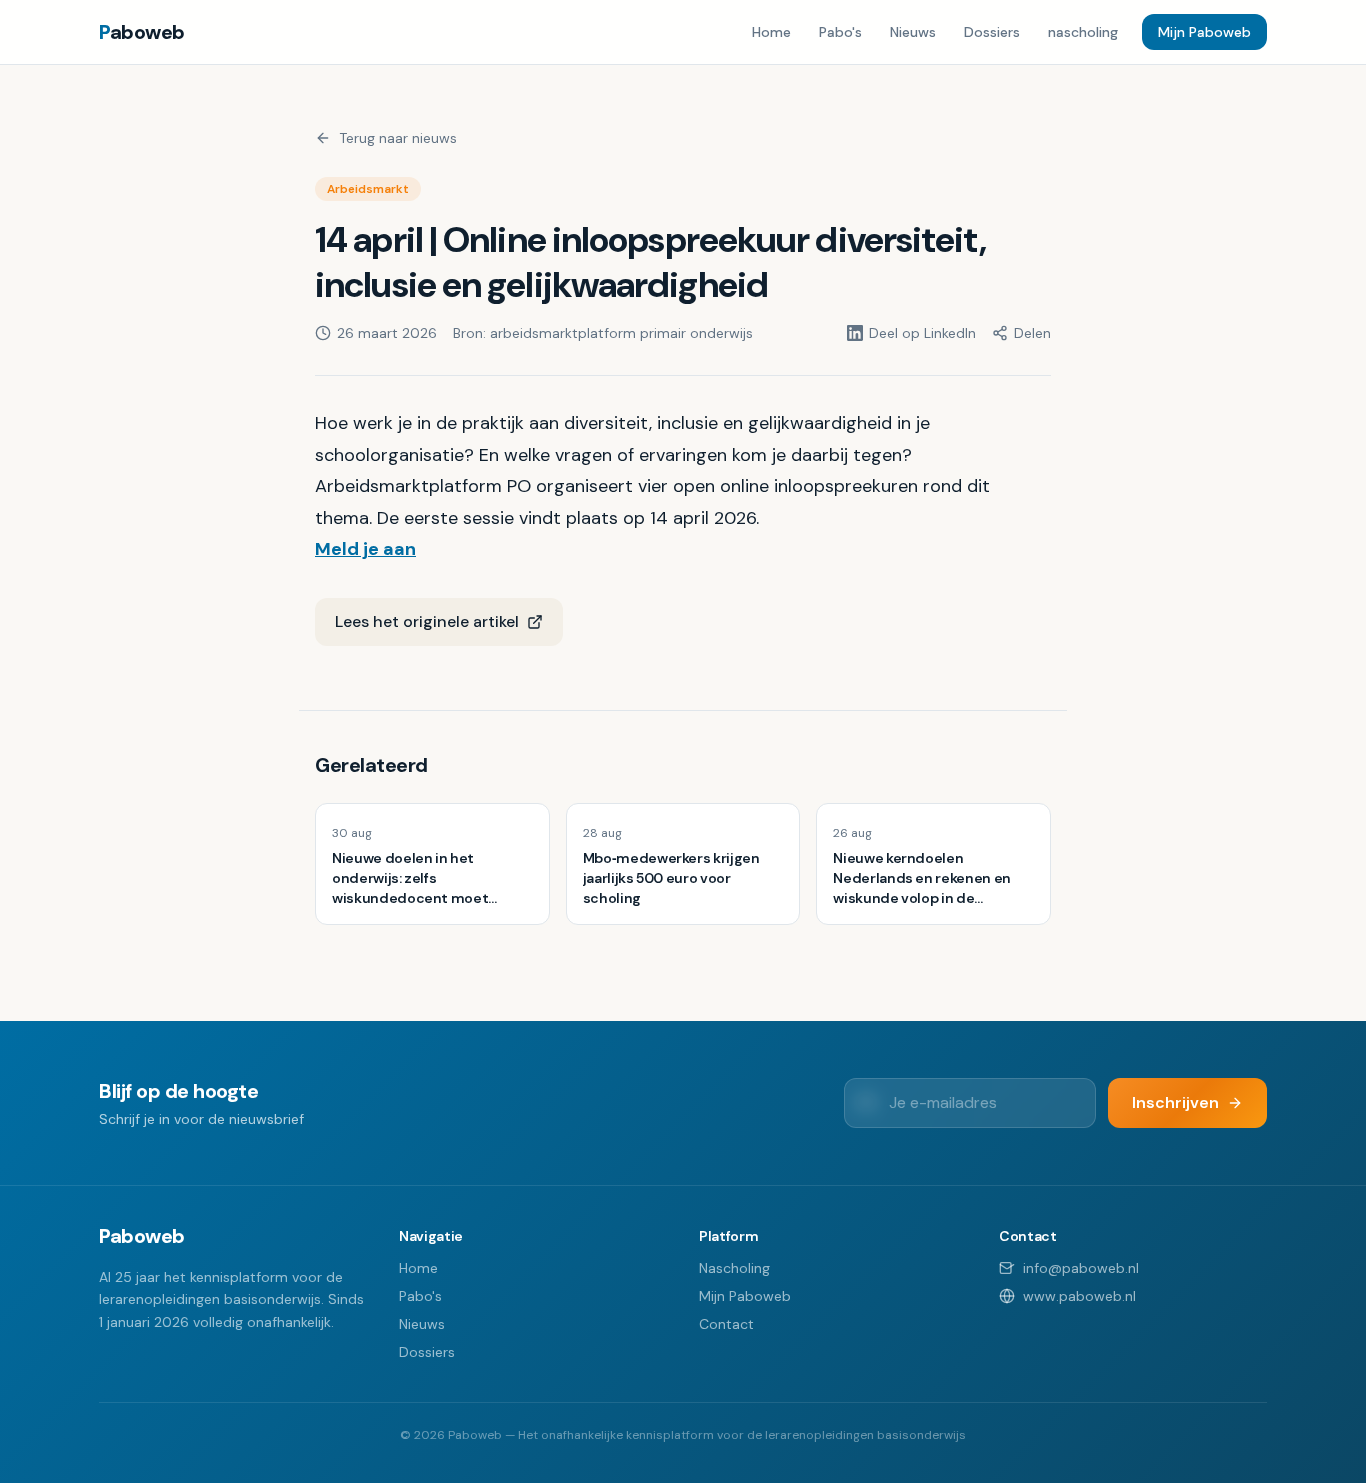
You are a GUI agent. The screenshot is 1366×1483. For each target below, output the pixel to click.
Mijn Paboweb (1204, 32)
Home (771, 32)
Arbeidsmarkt (368, 189)
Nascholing (734, 1268)
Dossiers (992, 32)
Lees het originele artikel (427, 621)
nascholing (1083, 32)
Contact (726, 1324)
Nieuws (913, 32)
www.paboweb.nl (1079, 1296)
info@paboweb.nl (1081, 1268)
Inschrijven (1175, 1102)
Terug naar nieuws (398, 138)
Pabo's (840, 32)
